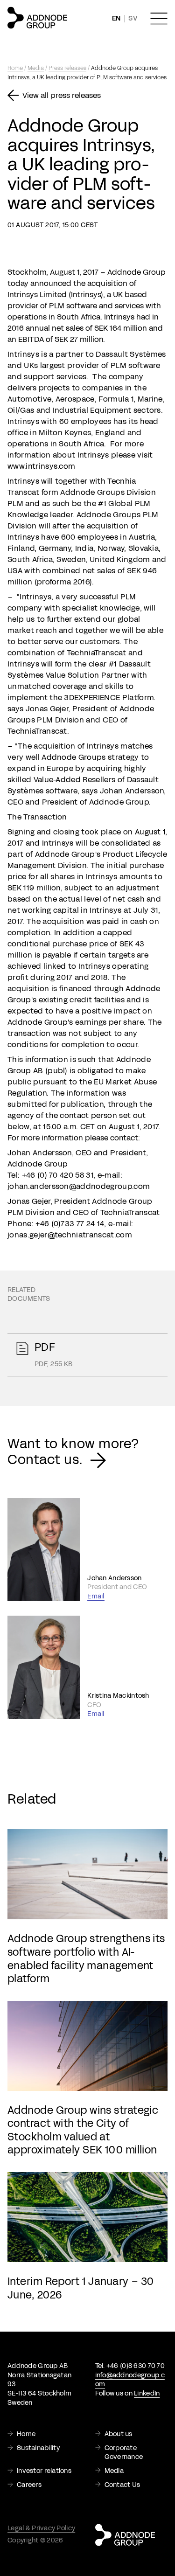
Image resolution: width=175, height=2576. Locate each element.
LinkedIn (147, 2393)
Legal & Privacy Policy (41, 2528)
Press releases (67, 68)
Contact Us (122, 2485)
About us (119, 2434)
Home (15, 68)
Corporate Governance (124, 2453)
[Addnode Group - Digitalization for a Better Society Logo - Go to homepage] (37, 18)
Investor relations (44, 2471)
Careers (29, 2485)
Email (96, 1596)
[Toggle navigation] (159, 19)
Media (36, 68)
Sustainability (38, 2448)
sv (133, 18)
